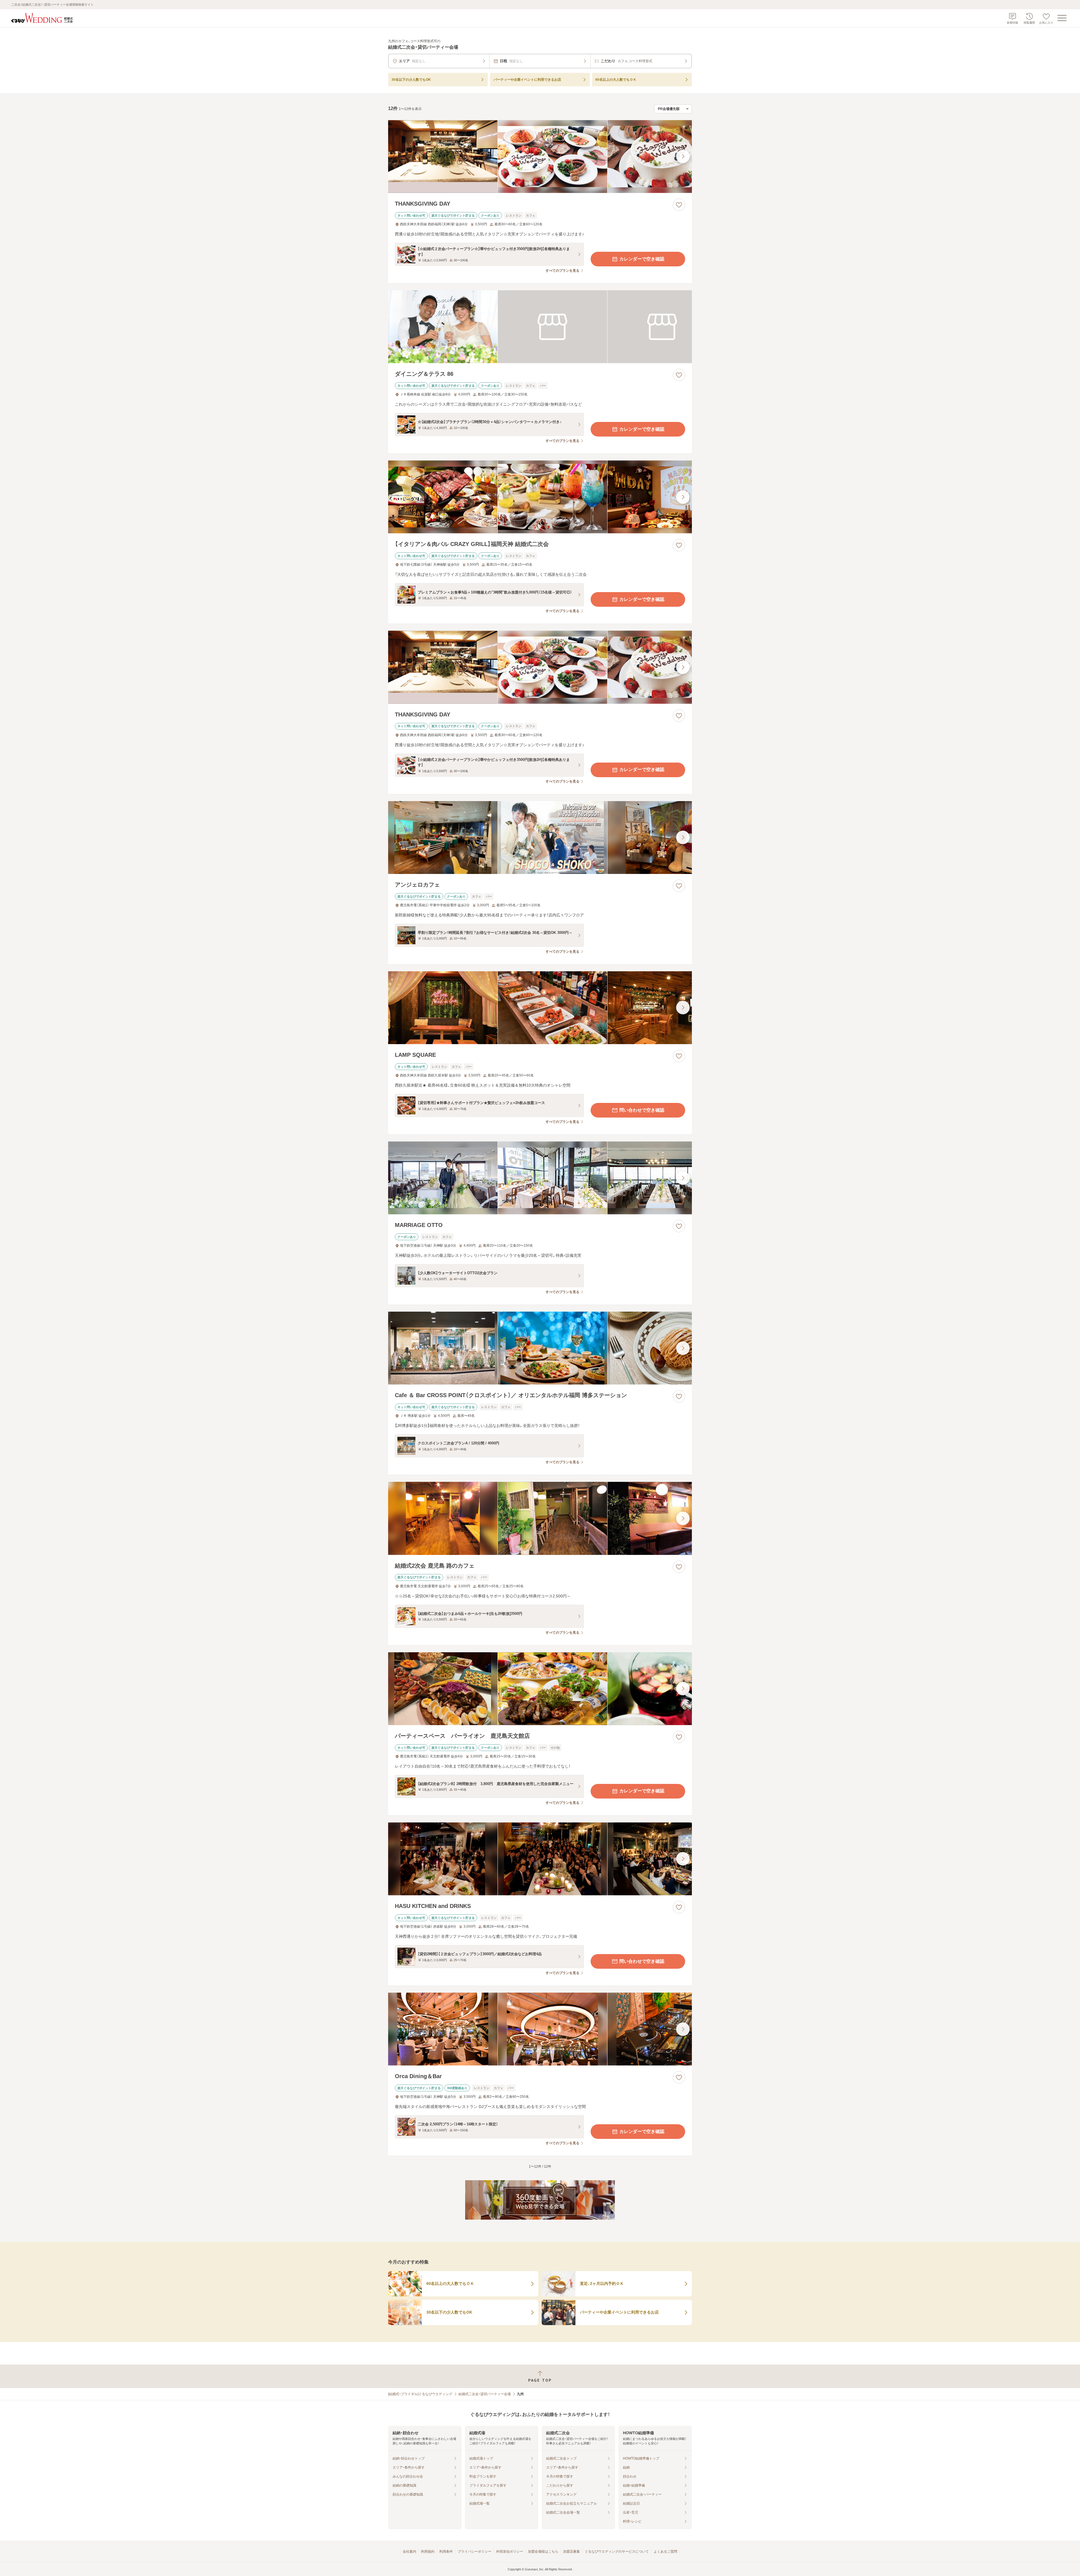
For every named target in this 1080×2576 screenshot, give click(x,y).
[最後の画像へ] (683, 156)
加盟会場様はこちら (543, 2552)
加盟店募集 (571, 2552)
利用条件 (446, 2552)
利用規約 (428, 2552)
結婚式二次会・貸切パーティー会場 (485, 2394)
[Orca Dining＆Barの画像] (540, 2029)
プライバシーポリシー (474, 2552)
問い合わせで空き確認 (642, 1110)
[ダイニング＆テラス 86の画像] (540, 327)
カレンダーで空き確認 (642, 259)
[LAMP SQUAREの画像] (540, 1008)
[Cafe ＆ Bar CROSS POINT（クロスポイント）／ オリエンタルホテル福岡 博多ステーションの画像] (540, 1348)
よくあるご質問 (665, 2552)
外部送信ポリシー (510, 2552)
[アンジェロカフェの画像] (540, 838)
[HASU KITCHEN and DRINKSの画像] (540, 1859)
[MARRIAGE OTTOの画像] (540, 1178)
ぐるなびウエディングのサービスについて (617, 2552)
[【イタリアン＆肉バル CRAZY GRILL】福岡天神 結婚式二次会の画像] (540, 497)
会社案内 (409, 2552)
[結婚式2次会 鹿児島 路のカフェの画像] (540, 1518)
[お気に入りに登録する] (679, 205)
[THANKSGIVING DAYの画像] (540, 157)
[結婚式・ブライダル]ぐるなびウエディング (420, 2394)
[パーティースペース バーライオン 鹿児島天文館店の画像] (540, 1689)
